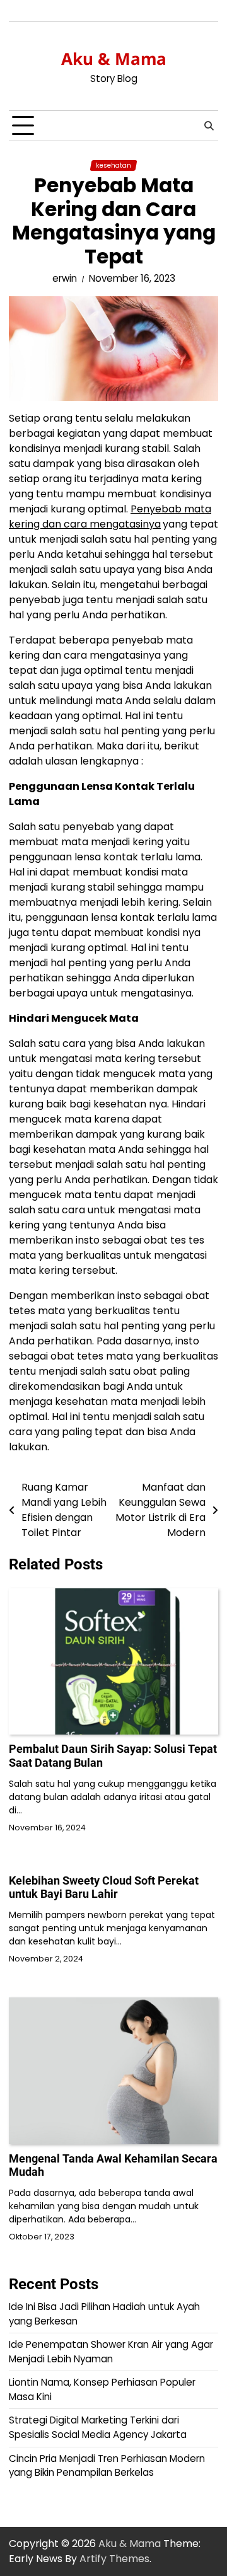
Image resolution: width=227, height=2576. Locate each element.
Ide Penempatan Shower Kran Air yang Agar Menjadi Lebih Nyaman (111, 2352)
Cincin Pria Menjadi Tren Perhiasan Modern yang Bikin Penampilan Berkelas (107, 2466)
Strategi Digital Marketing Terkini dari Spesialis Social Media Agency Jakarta (99, 2427)
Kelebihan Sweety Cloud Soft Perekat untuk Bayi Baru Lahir (104, 1887)
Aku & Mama (114, 59)
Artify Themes (114, 2559)
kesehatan (113, 165)
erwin (65, 278)
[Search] (209, 126)
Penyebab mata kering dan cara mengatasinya (110, 517)
